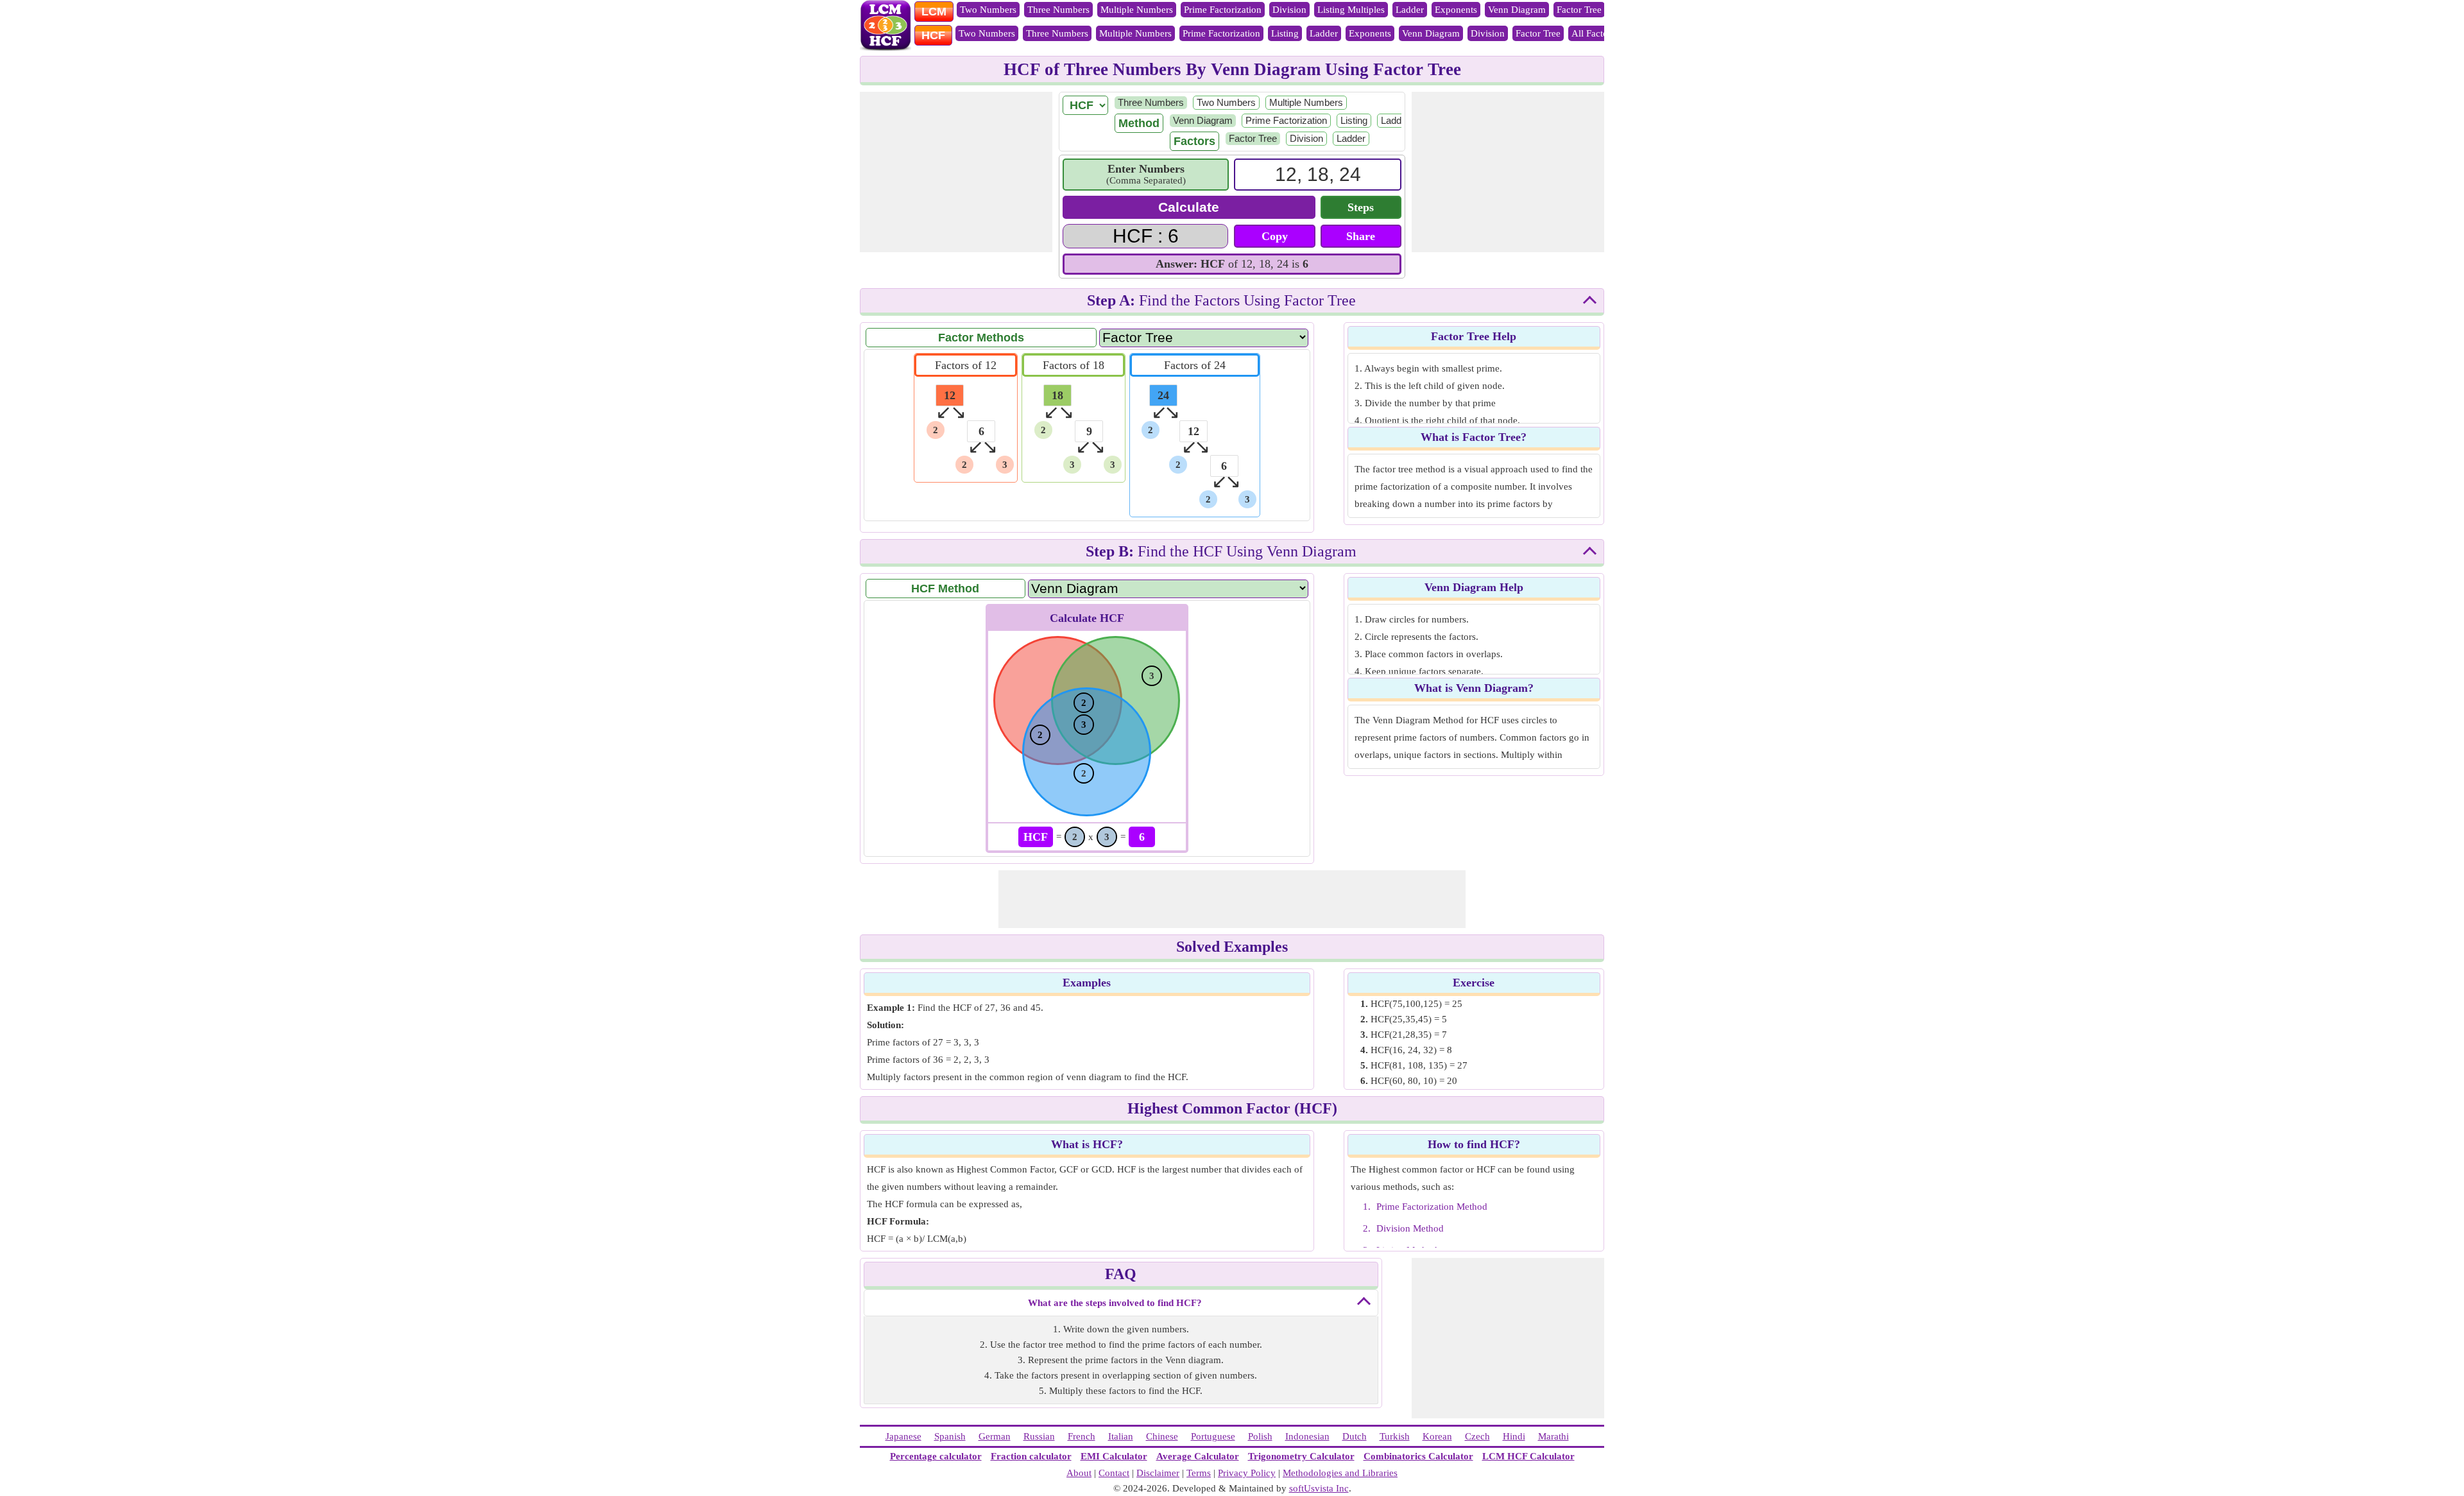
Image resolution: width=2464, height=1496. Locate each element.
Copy (1275, 236)
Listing (1285, 33)
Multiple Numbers (1137, 10)
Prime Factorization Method (1432, 1207)
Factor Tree (1579, 10)
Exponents (1456, 10)
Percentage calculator (936, 1456)
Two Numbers (988, 10)
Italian (1121, 1436)
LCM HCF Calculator (1528, 1456)
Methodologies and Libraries (1340, 1473)
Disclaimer (1158, 1473)
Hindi (1514, 1436)
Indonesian (1307, 1436)
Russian (1039, 1436)
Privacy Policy (1247, 1473)
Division (1289, 10)
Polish (1260, 1436)
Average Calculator (1198, 1456)
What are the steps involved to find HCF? (1115, 1303)
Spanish (950, 1436)
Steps (1361, 207)
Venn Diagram (1517, 10)
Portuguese (1213, 1436)
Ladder (1410, 10)
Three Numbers (1058, 10)
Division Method (1410, 1228)
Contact (1114, 1473)
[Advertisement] (956, 172)
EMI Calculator (1114, 1456)
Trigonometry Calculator (1301, 1456)
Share (1361, 236)
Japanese (903, 1436)
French (1082, 1436)
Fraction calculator (1031, 1456)
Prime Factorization (1223, 10)
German (995, 1436)
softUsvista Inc (1319, 1488)
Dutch (1355, 1436)
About (1079, 1473)
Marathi (1553, 1436)
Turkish (1395, 1436)
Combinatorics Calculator (1418, 1456)
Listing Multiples (1351, 10)
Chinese (1162, 1436)
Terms (1199, 1473)
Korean (1437, 1436)
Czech (1477, 1436)
